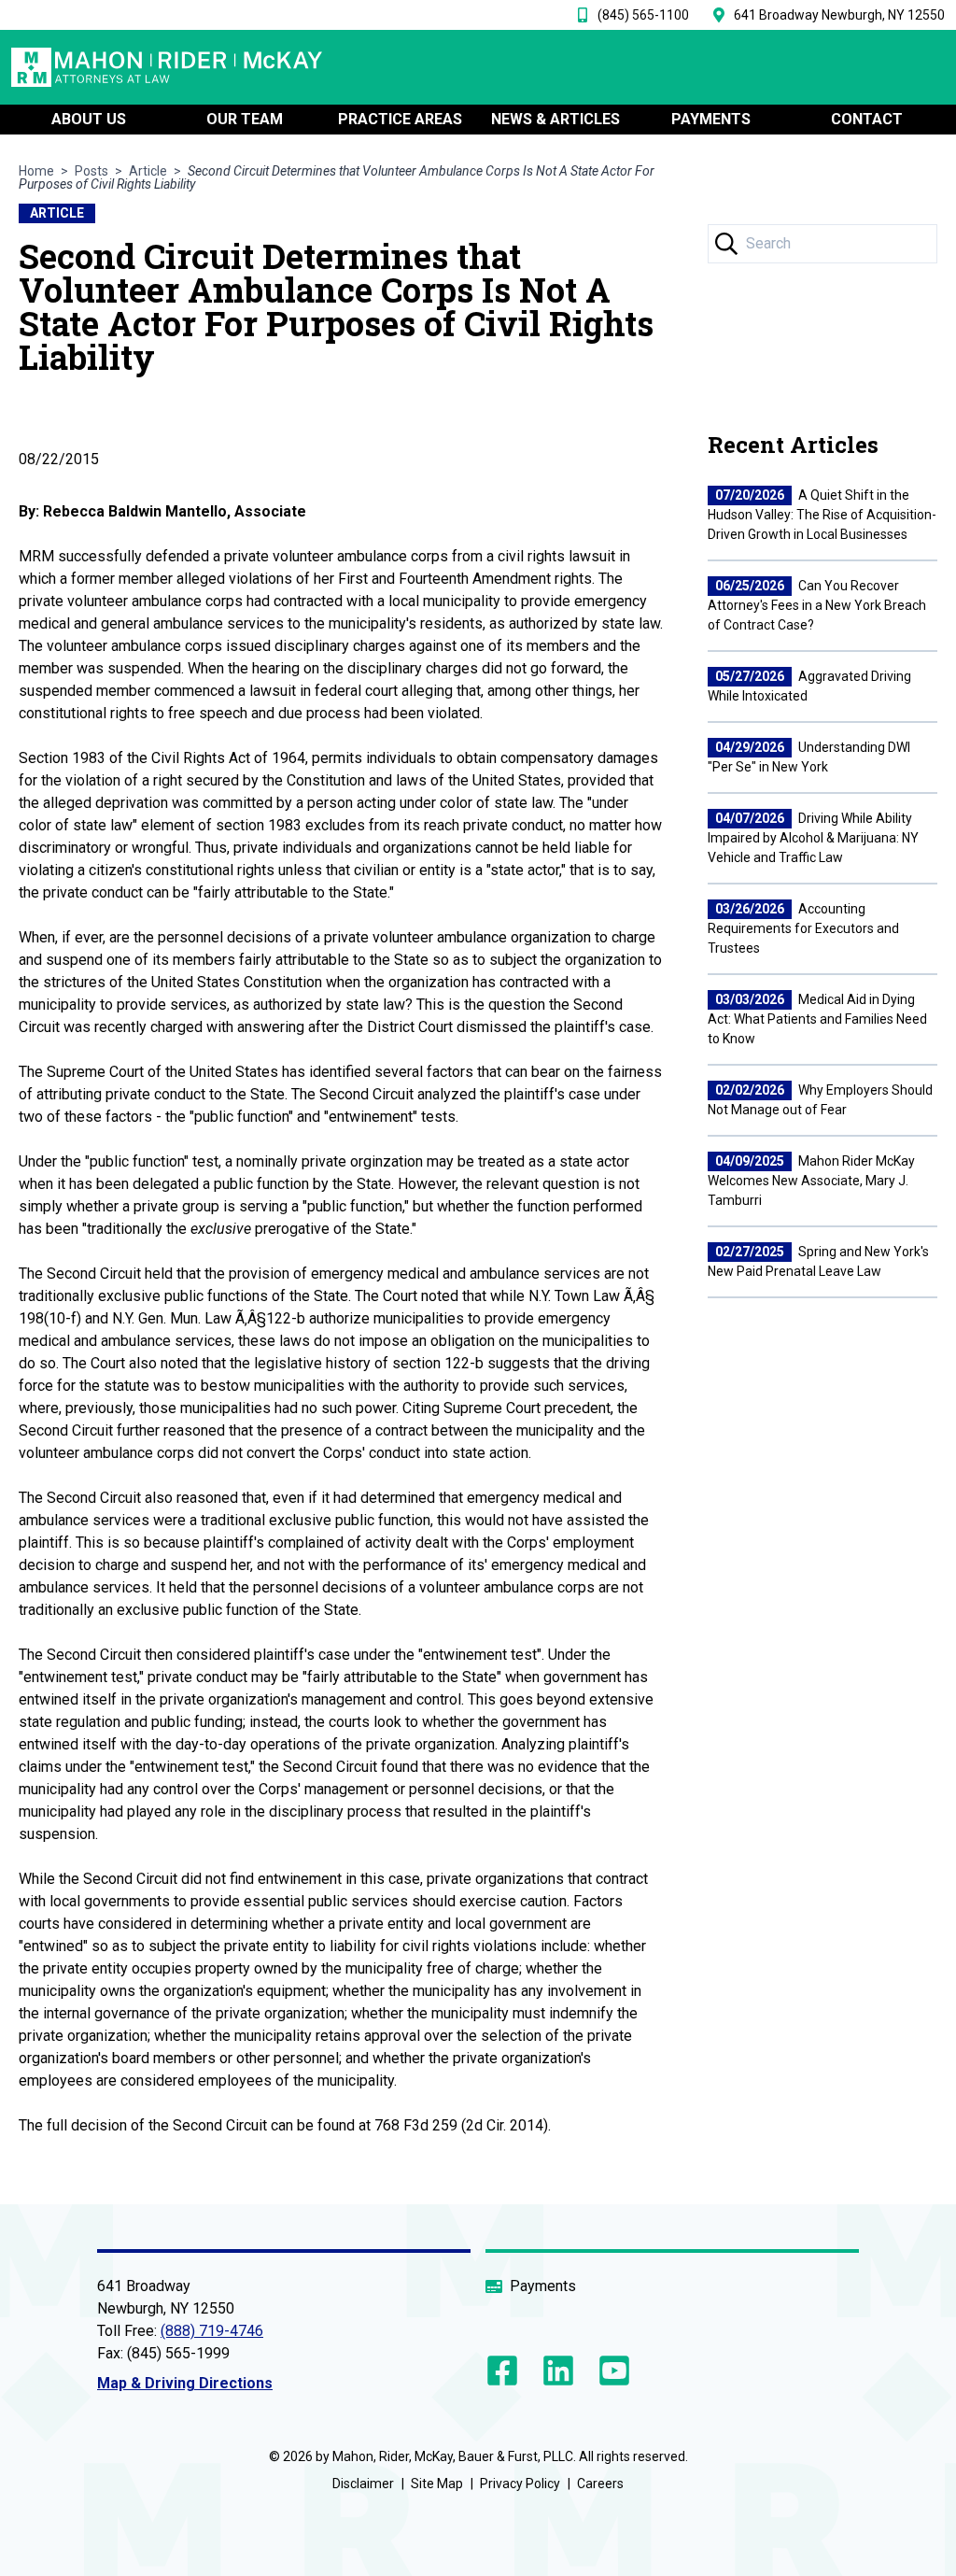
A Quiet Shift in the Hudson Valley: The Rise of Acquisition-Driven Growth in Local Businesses (822, 515)
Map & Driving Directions (185, 2383)
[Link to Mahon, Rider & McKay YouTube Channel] (611, 2371)
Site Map (437, 2484)
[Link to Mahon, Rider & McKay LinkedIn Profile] (558, 2371)
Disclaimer (363, 2484)
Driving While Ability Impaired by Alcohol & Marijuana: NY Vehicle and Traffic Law (813, 838)
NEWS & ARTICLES (555, 119)
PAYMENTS (711, 119)
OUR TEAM (245, 119)
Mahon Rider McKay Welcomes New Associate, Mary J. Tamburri (811, 1181)
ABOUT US (89, 119)
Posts (91, 171)
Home (36, 171)
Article (148, 171)
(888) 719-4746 (212, 2331)
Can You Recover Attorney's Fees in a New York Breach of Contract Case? (817, 605)
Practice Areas (400, 119)
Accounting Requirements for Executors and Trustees (803, 928)
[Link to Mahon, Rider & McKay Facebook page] (506, 2371)
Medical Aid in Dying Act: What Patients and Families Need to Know (817, 1019)
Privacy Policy (520, 2484)
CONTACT (867, 119)
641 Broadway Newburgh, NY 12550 (839, 15)
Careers (600, 2484)
